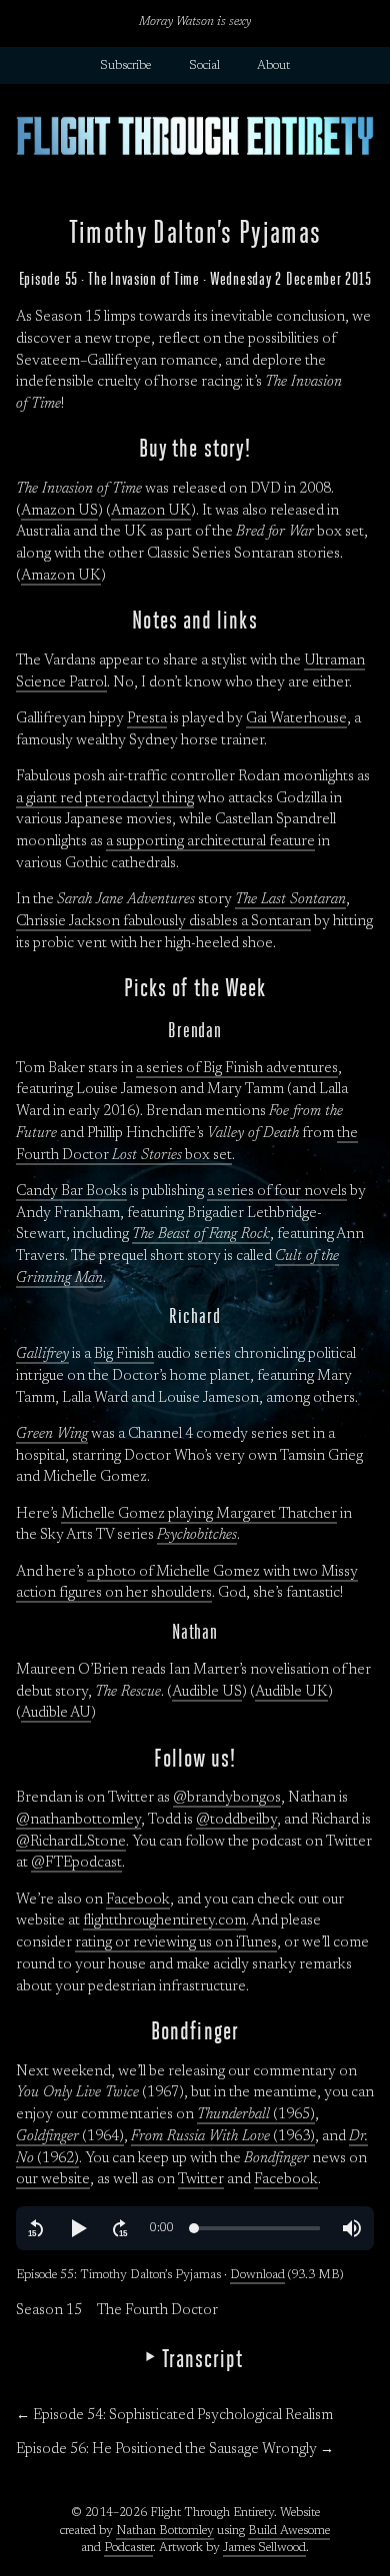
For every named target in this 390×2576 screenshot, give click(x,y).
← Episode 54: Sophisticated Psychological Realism (174, 2416)
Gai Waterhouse (296, 719)
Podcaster (128, 2548)
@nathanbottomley (78, 1820)
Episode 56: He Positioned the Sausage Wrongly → (175, 2450)
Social (204, 66)
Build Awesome (289, 2531)
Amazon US (59, 511)
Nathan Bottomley (165, 2531)
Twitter (201, 2180)
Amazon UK (151, 511)
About (273, 66)
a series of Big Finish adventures (237, 1069)
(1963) (223, 2137)
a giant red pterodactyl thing (105, 799)
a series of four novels (277, 1192)
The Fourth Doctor (157, 2311)
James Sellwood (264, 2548)
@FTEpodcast (76, 1863)
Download (257, 2275)
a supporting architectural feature (210, 842)
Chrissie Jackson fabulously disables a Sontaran (163, 922)
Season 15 (49, 2311)
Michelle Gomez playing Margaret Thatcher (199, 1514)
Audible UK (291, 1692)
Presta (147, 719)
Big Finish (124, 1354)
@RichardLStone (71, 1842)
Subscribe (125, 66)
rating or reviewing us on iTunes (176, 1943)
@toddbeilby (236, 1820)
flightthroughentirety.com (164, 1921)
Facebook (138, 1900)
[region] (195, 2228)
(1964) (70, 2137)
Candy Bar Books (71, 1192)
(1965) (256, 2115)
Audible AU (56, 1713)
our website (53, 2180)
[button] (36, 2228)
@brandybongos (227, 1798)
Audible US (207, 1692)
